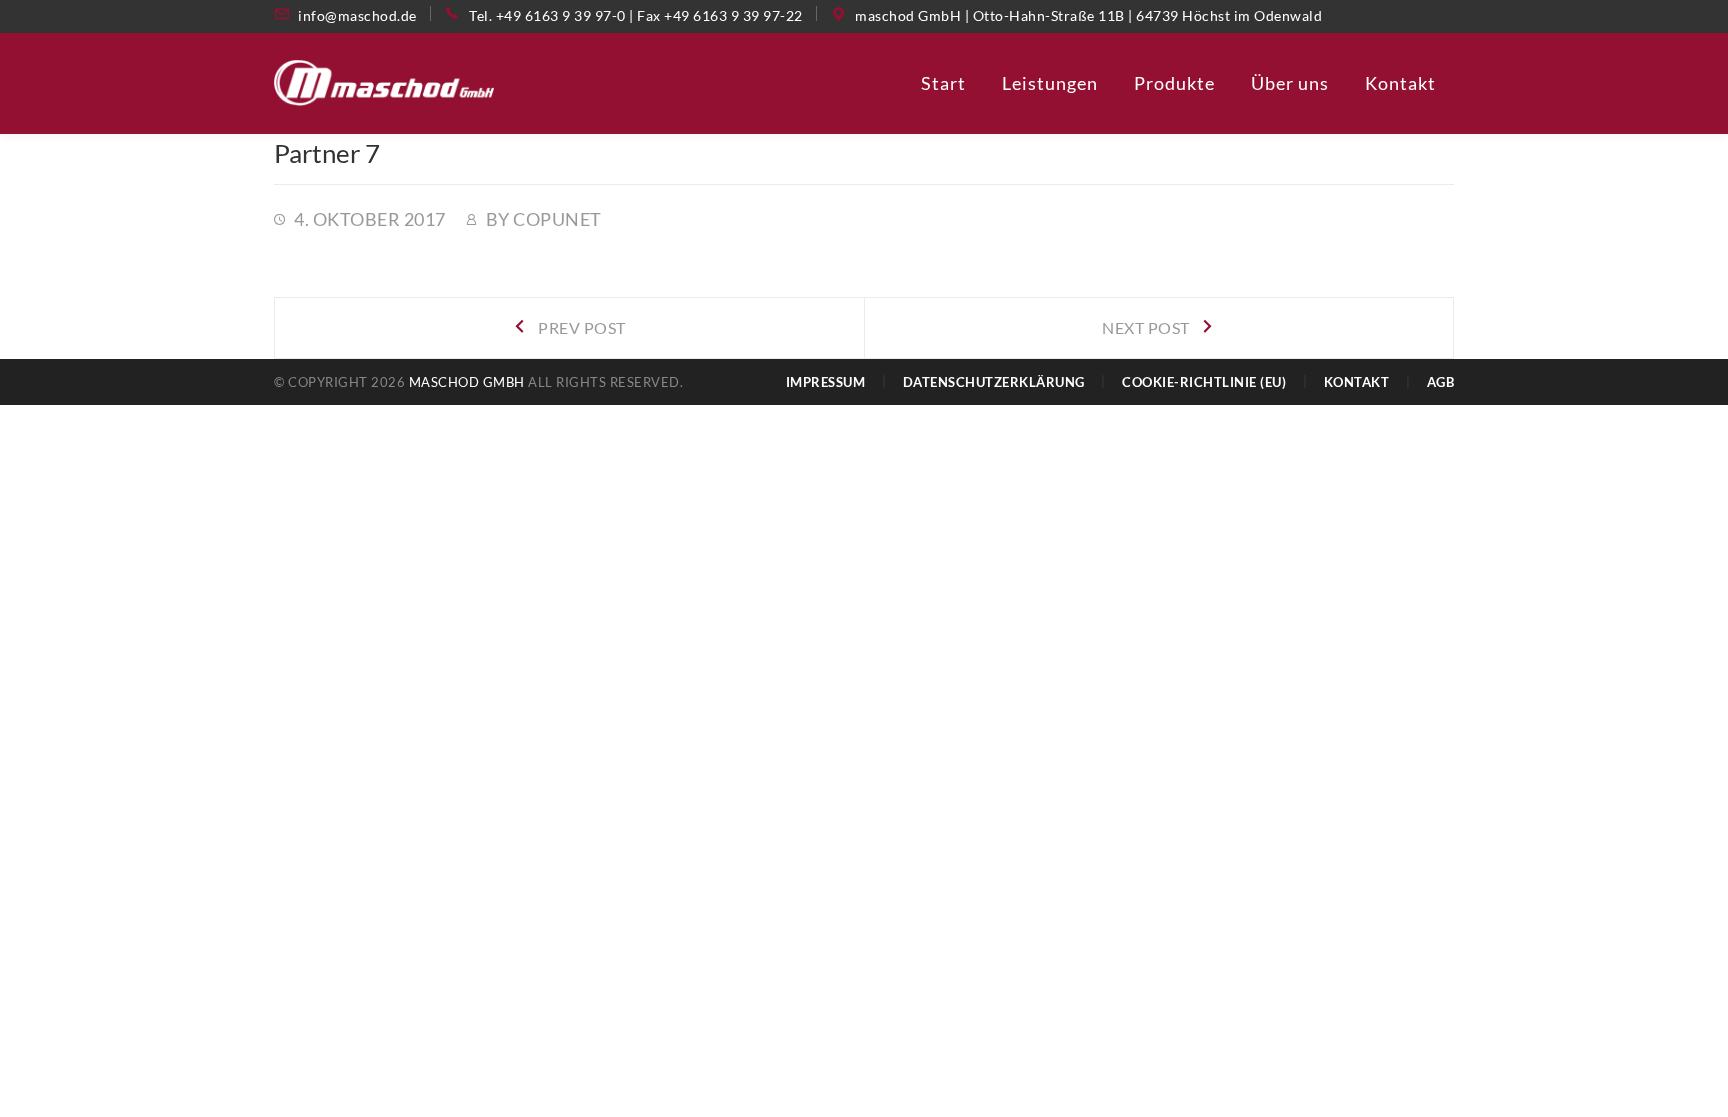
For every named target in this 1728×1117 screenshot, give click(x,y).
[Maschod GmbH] (384, 80)
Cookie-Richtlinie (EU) (1204, 382)
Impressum (826, 382)
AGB (1441, 382)
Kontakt (1357, 382)
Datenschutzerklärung (994, 382)
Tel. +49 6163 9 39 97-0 (547, 15)
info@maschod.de (357, 15)
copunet (557, 219)
